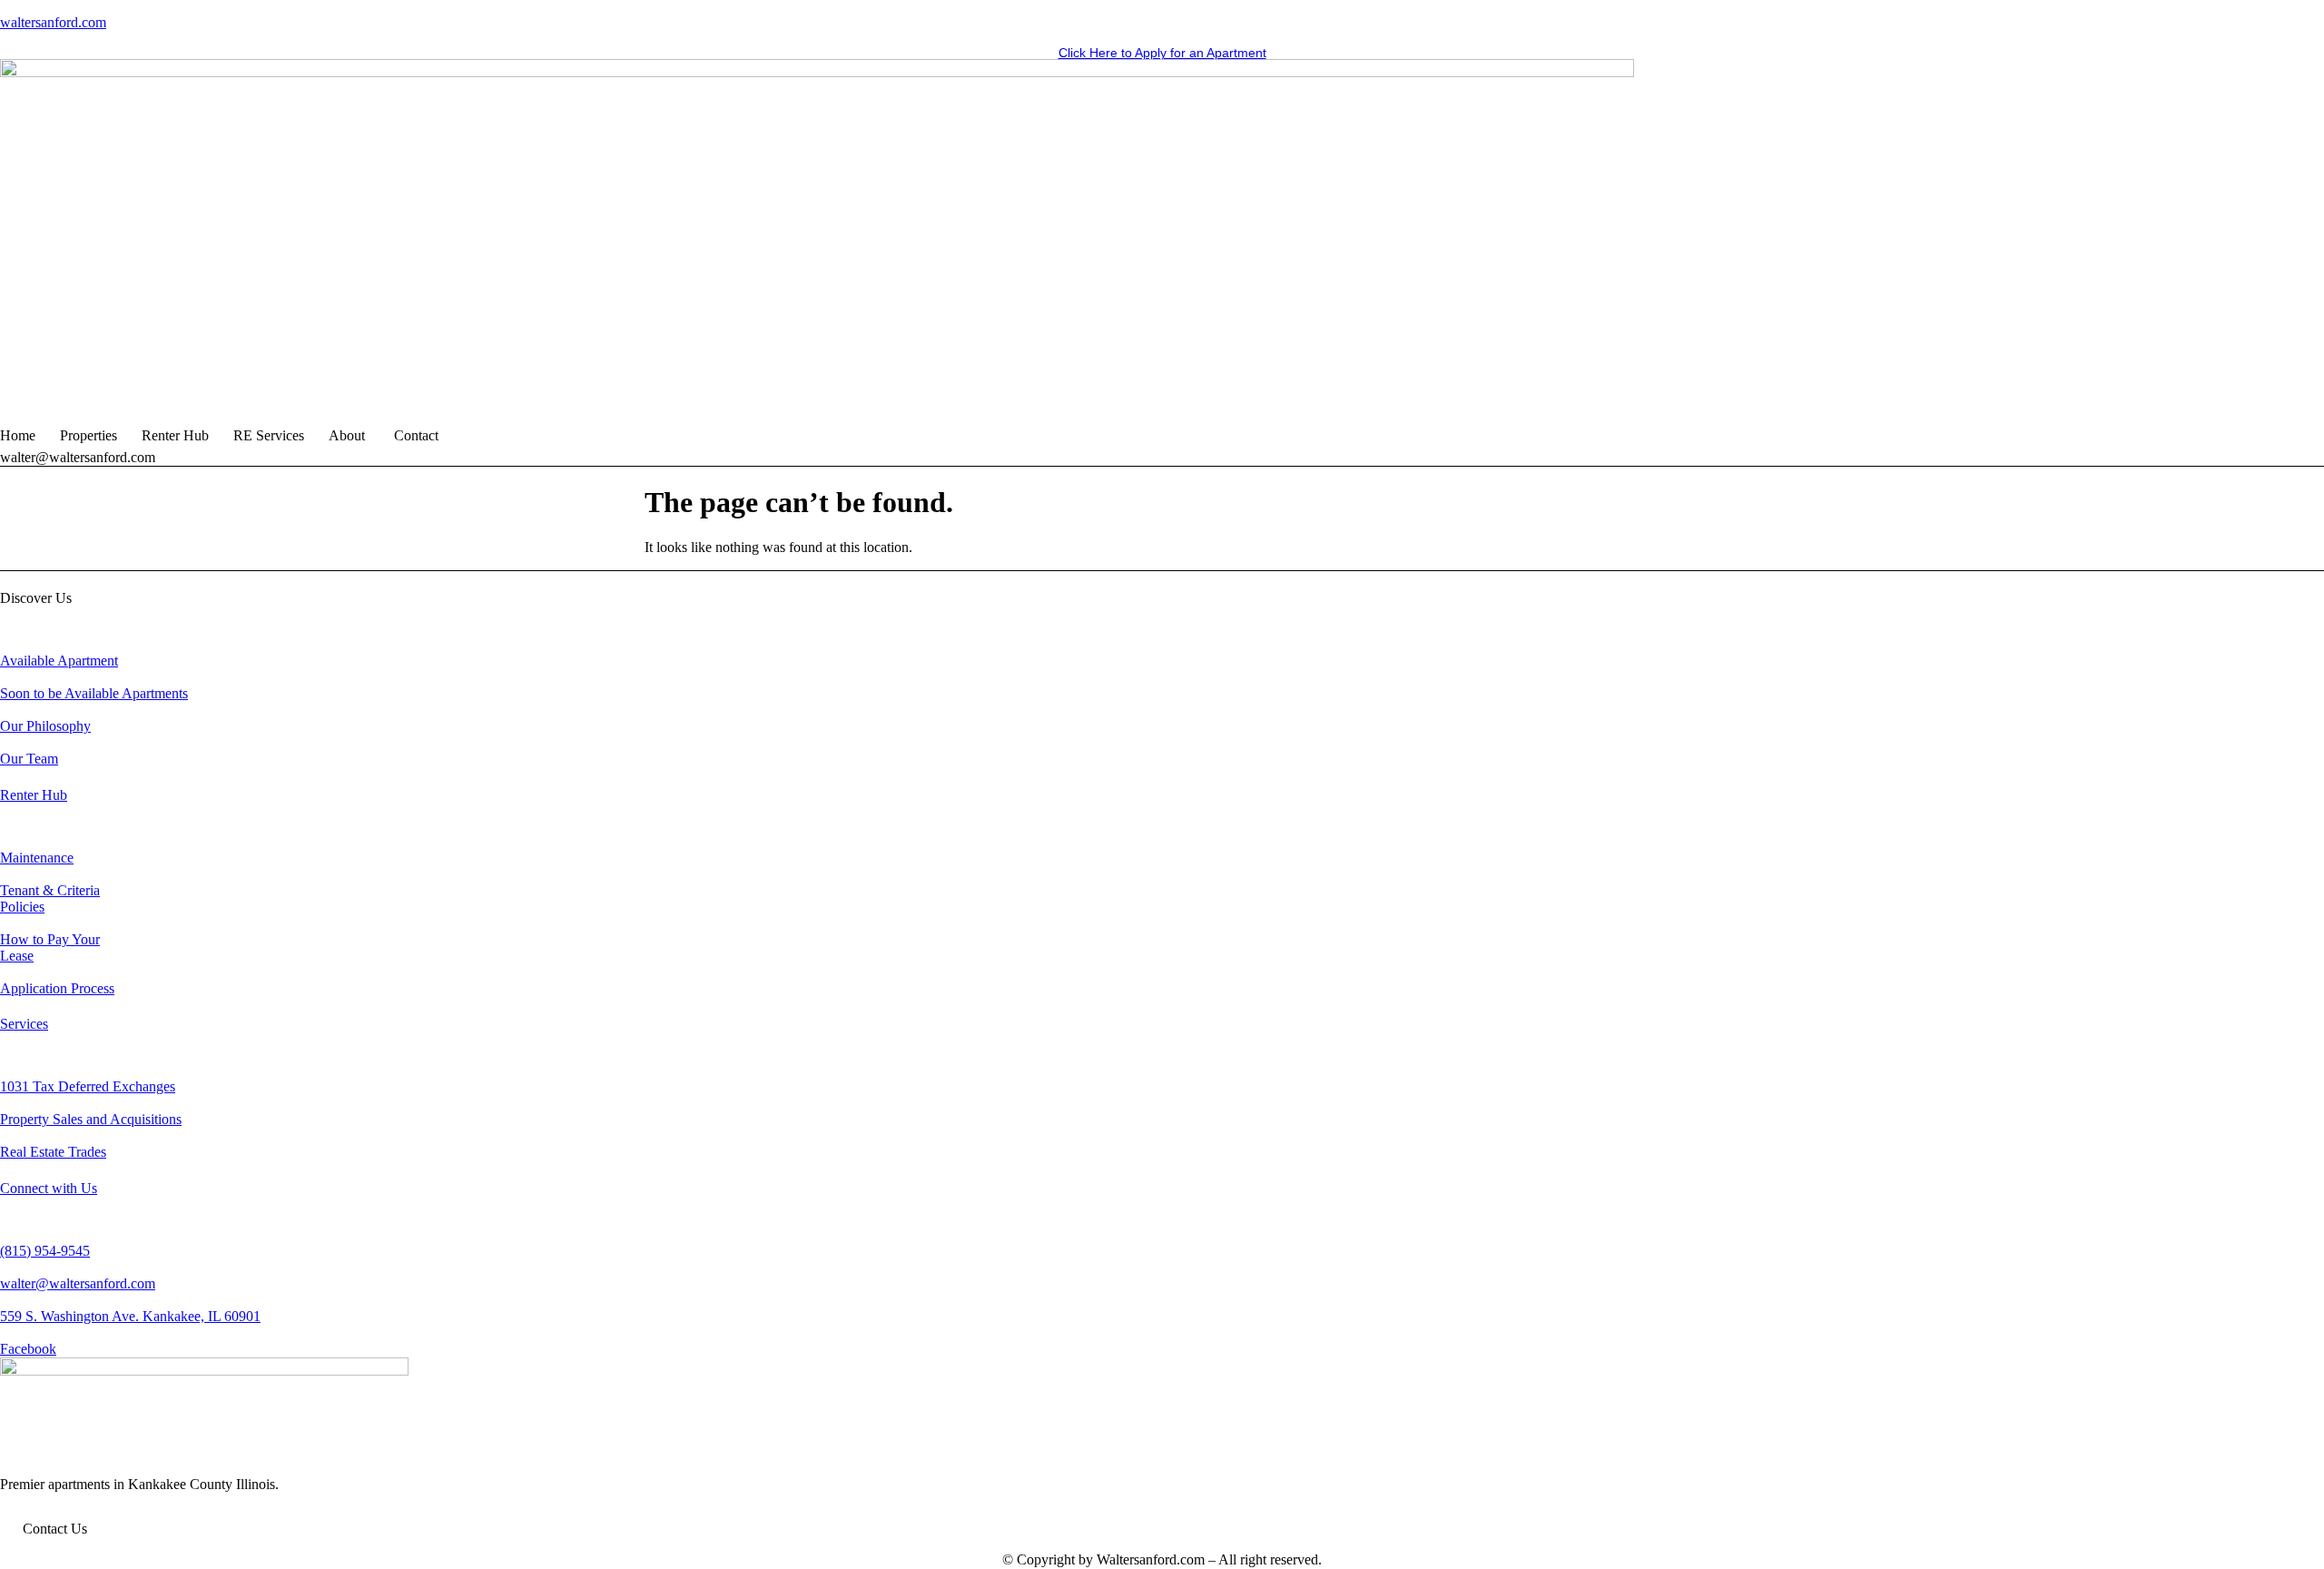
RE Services (269, 435)
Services (24, 1024)
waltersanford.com (53, 22)
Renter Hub (175, 435)
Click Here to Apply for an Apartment (1162, 53)
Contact (416, 435)
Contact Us (55, 1529)
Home (18, 435)
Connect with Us (49, 1188)
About (347, 435)
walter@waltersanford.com (78, 457)
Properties (89, 435)
